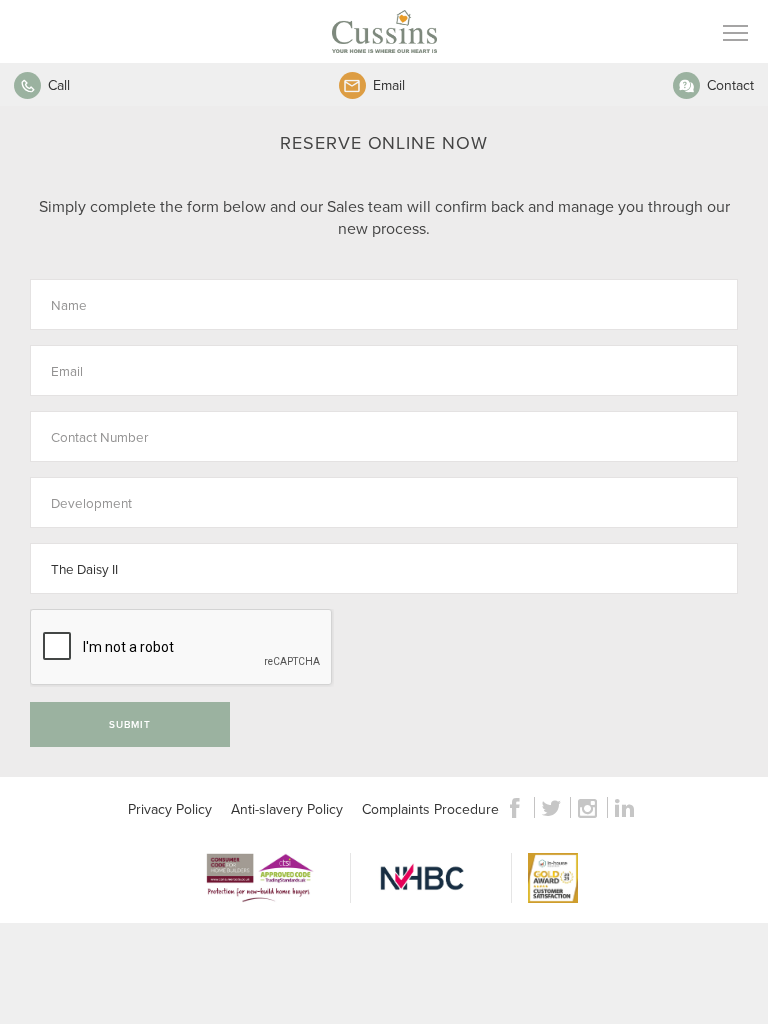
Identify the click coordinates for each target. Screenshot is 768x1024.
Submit (130, 724)
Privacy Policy (170, 809)
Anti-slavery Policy (287, 809)
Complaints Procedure (430, 809)
